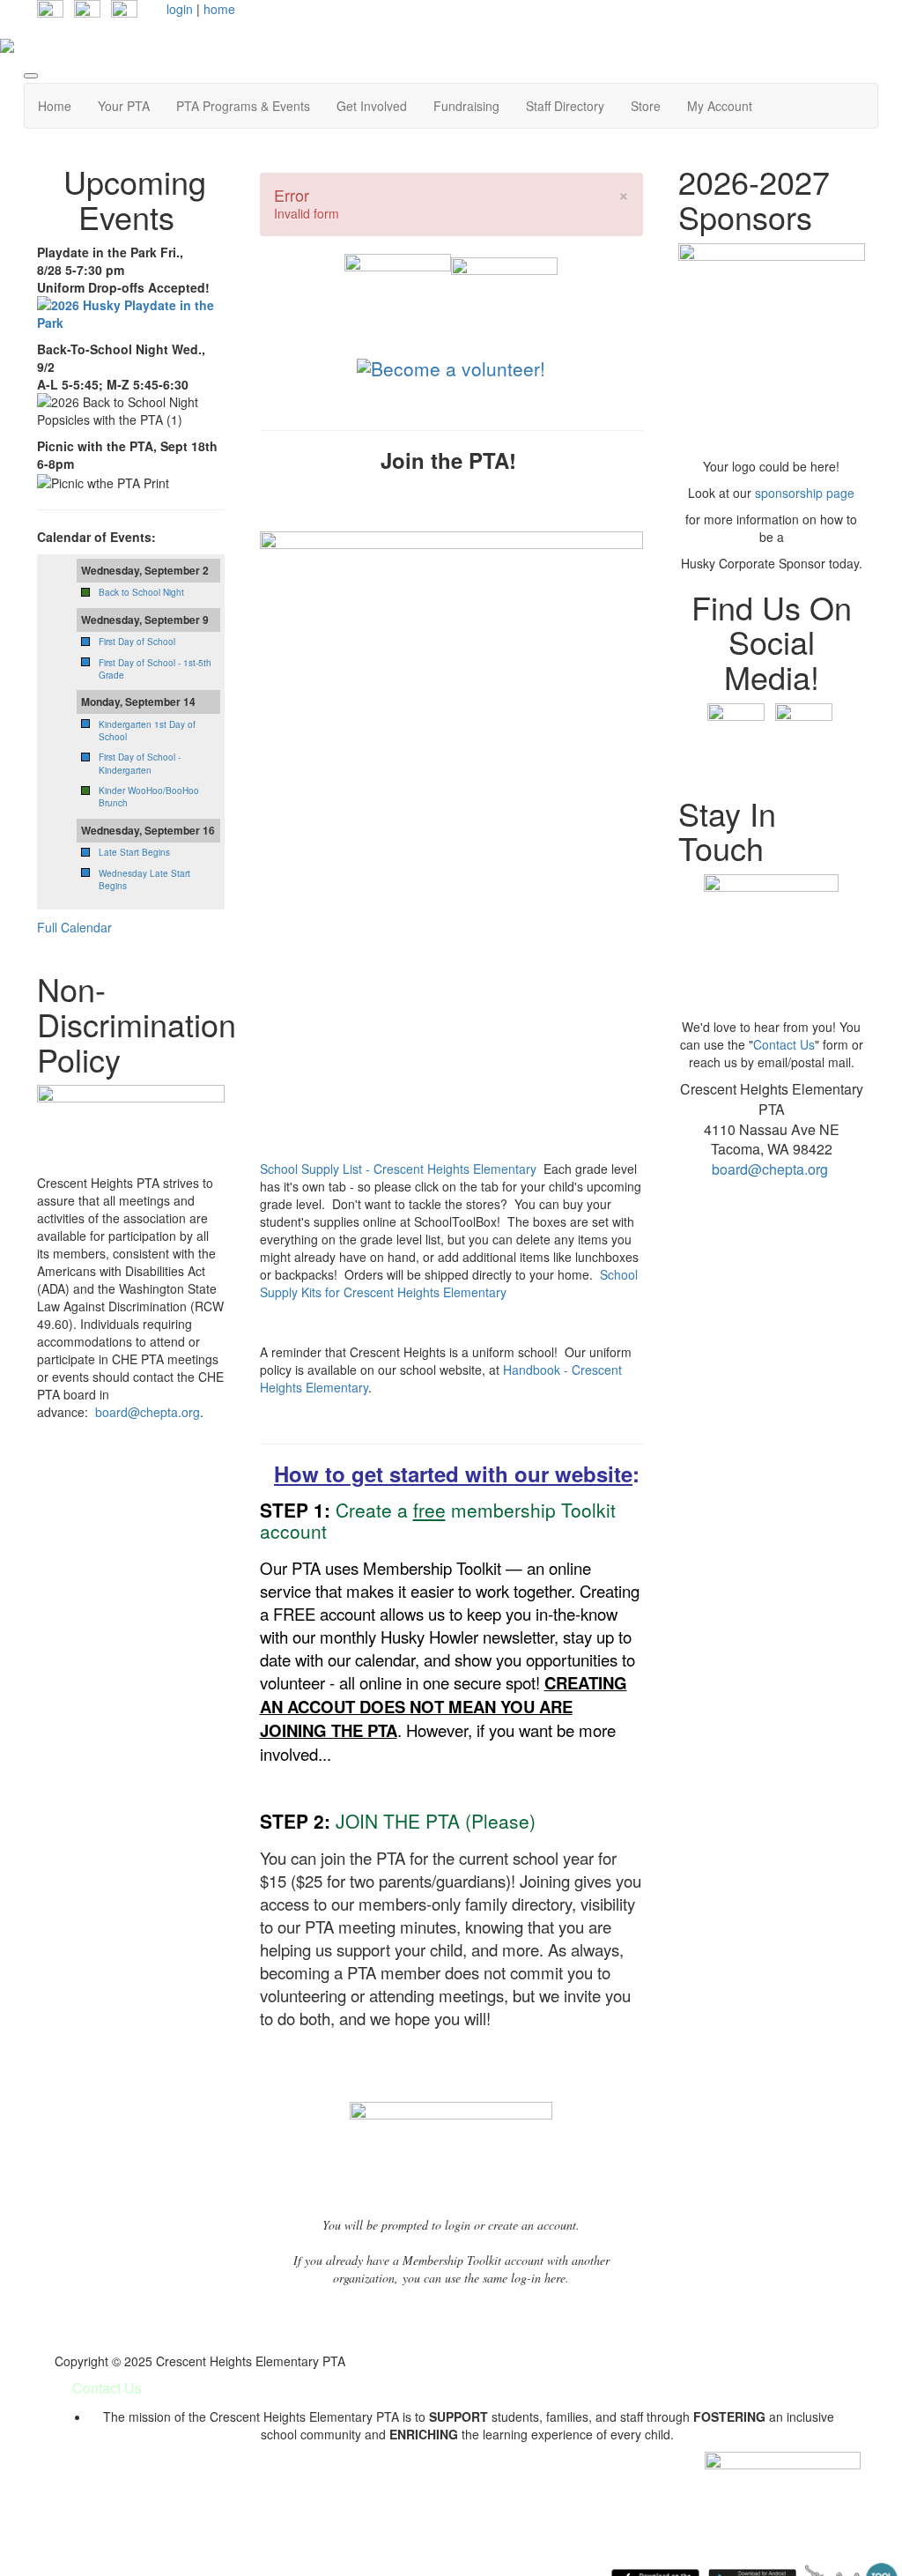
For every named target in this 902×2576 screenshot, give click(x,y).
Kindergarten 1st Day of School (147, 731)
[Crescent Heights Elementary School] (504, 302)
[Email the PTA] (124, 11)
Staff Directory (565, 106)
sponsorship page (805, 493)
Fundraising (466, 106)
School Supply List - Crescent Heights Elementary (398, 1169)
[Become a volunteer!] (451, 366)
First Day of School (137, 642)
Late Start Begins (134, 852)
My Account (720, 106)
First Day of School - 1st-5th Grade (155, 669)
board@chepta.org (148, 1412)
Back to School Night (141, 592)
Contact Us (784, 1044)
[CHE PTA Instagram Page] (87, 11)
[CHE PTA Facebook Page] (50, 11)
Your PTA (124, 106)
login (180, 9)
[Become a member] (398, 302)
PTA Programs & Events (243, 106)
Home (55, 106)
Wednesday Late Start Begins (144, 880)
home (219, 9)
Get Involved (372, 106)
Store (646, 106)
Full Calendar (74, 927)
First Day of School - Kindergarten (140, 763)
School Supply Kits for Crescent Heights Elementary (449, 1283)
